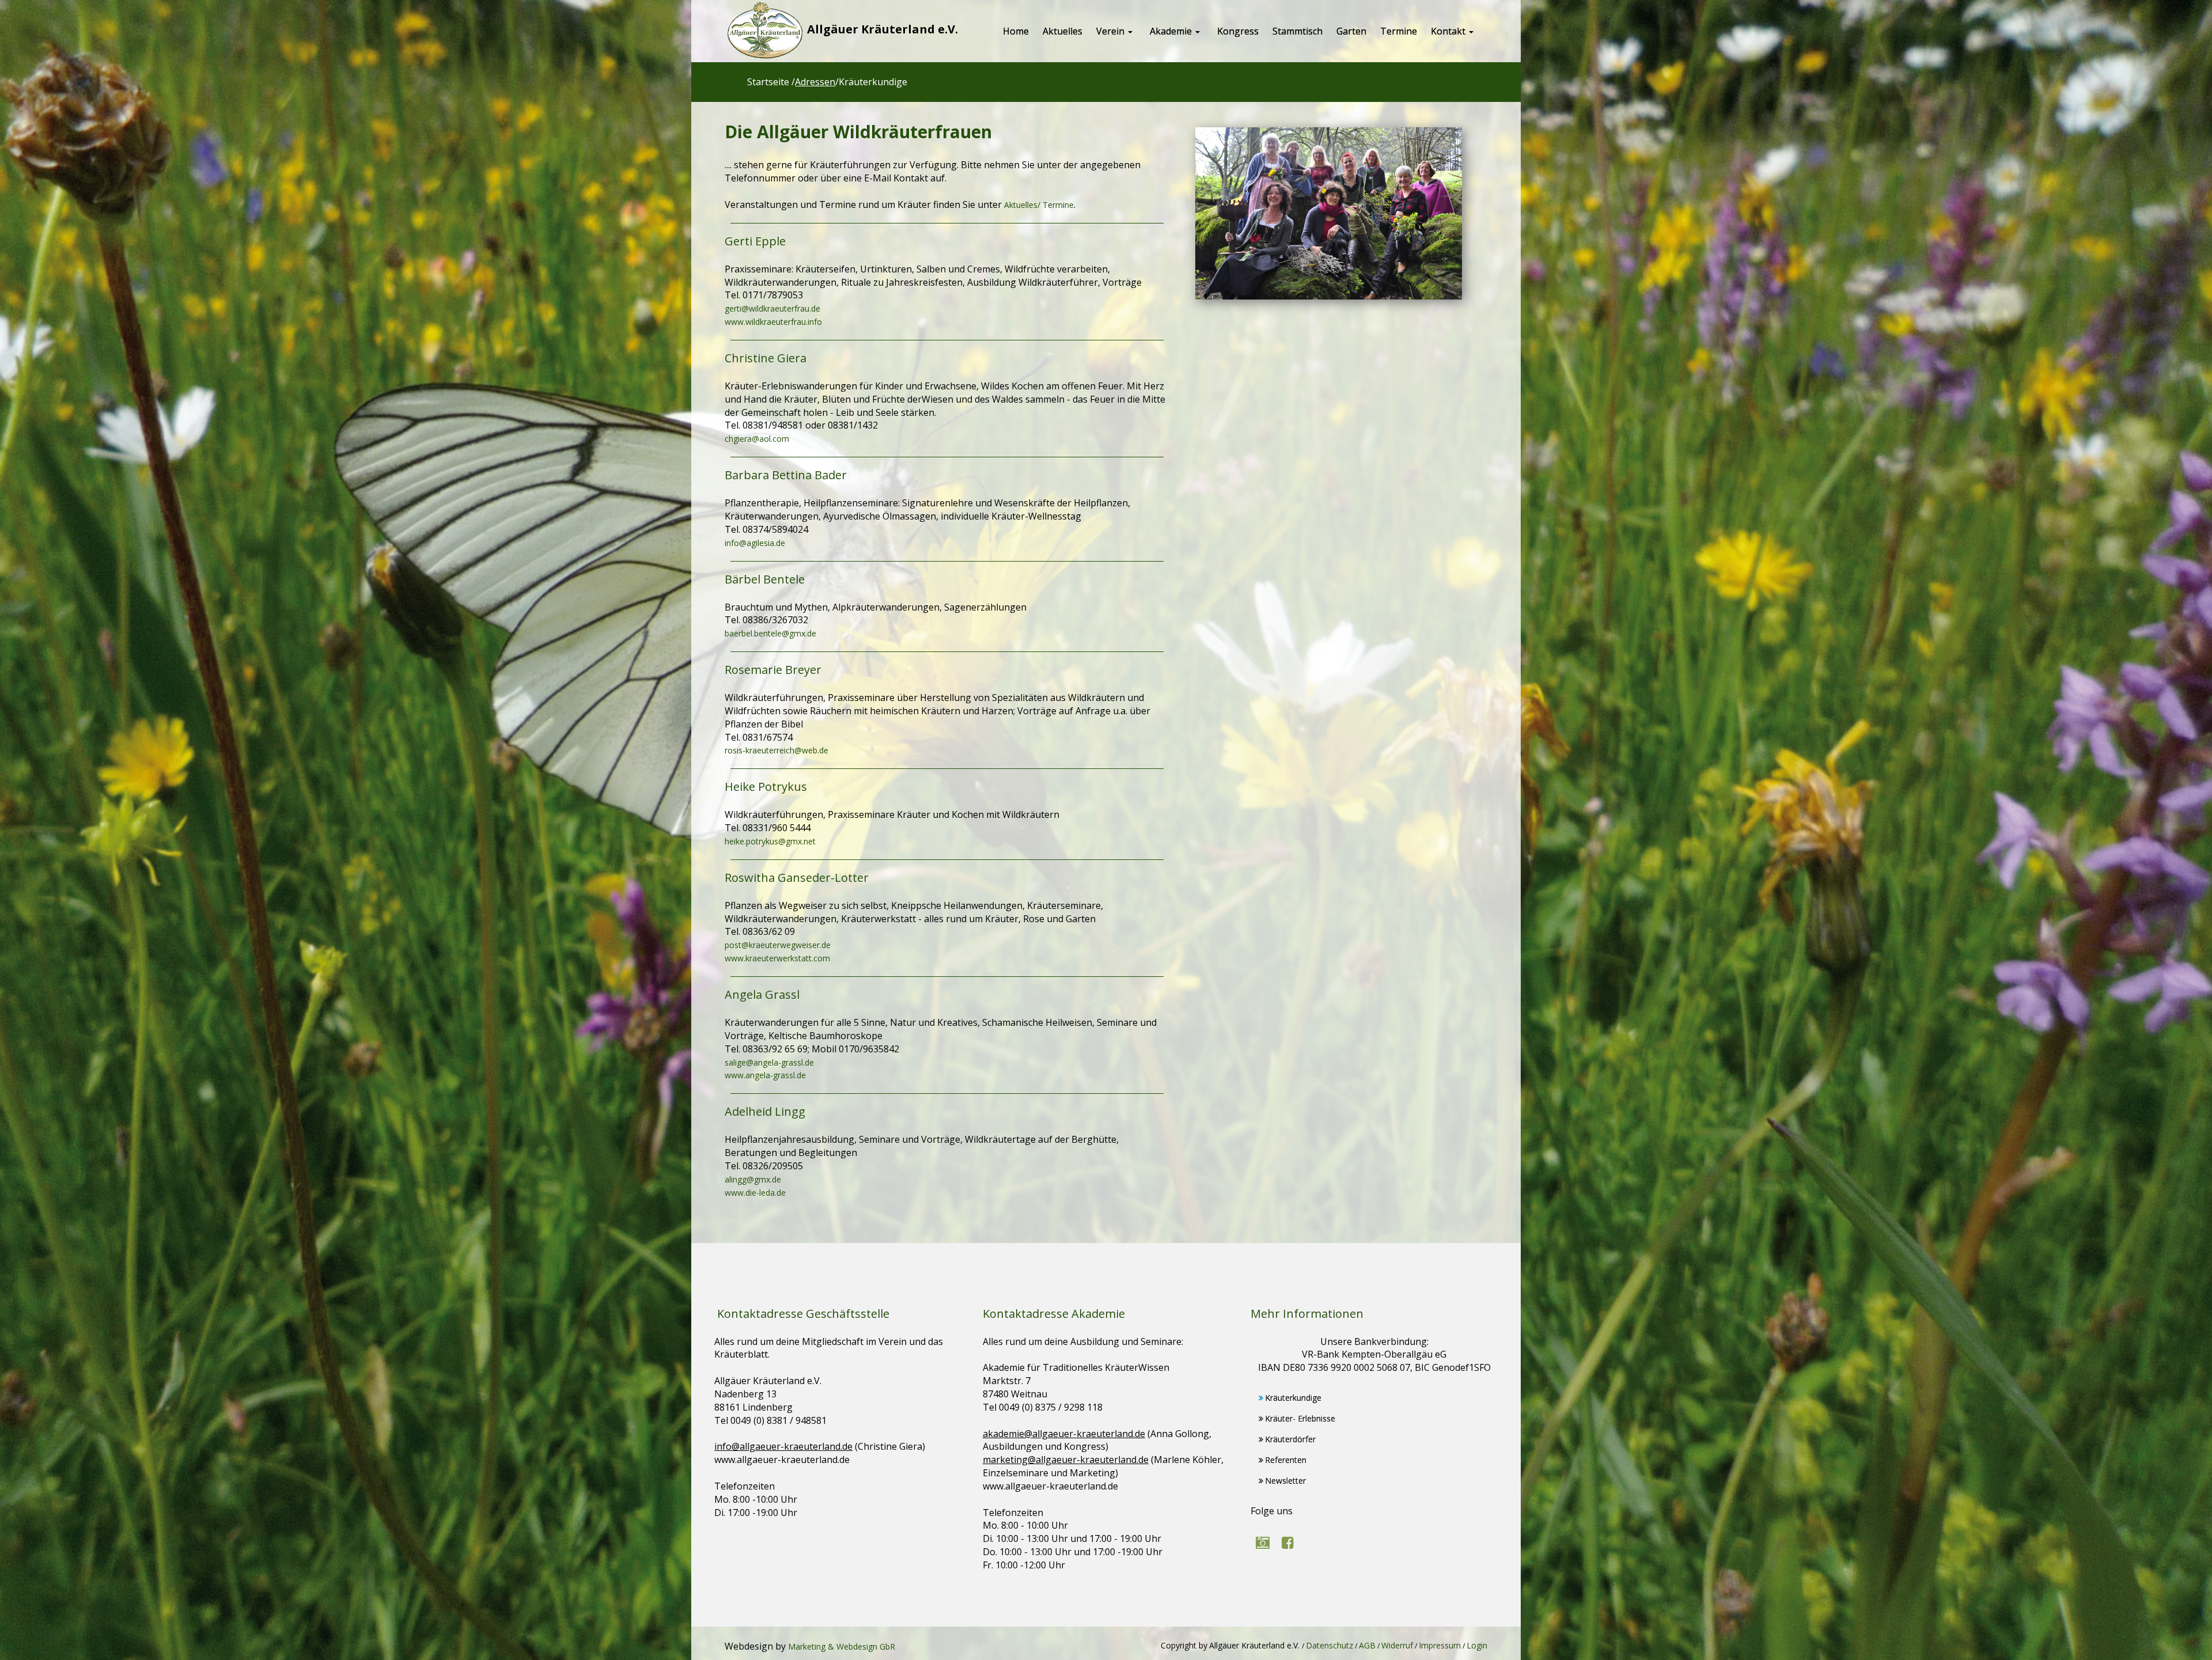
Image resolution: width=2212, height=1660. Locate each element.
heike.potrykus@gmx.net (770, 841)
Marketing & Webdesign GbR (842, 1646)
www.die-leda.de (755, 1193)
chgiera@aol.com (757, 439)
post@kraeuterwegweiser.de (778, 945)
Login (1477, 1645)
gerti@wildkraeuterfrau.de (772, 308)
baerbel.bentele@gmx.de (770, 633)
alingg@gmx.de (753, 1179)
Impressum (1440, 1645)
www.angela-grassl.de (765, 1075)
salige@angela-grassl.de (769, 1062)
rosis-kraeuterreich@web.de (777, 750)
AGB (1367, 1645)
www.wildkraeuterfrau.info (773, 322)
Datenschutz (1330, 1645)
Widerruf (1397, 1645)
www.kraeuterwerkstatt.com (777, 958)
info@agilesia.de (755, 543)
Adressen (815, 82)
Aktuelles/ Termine (1039, 205)
